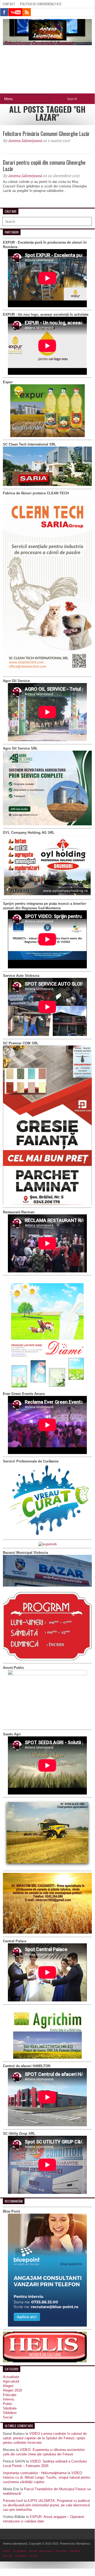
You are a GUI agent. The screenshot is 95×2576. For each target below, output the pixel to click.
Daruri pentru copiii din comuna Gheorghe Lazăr (44, 165)
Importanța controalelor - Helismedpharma (35, 2473)
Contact (9, 4)
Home (7, 2551)
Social (8, 2417)
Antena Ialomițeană (25, 141)
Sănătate (10, 2408)
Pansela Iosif (13, 2501)
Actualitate (11, 2377)
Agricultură (11, 2381)
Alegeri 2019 (12, 2390)
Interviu (9, 2399)
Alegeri (8, 2386)
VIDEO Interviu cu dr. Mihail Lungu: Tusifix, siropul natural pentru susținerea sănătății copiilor (47, 2477)
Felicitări (20, 2556)
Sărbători (10, 2413)
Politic (8, 2404)
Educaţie (10, 2395)
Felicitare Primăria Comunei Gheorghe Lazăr (46, 134)
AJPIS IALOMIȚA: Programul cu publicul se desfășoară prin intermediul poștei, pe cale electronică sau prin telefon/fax (46, 2505)
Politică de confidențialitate (41, 4)
